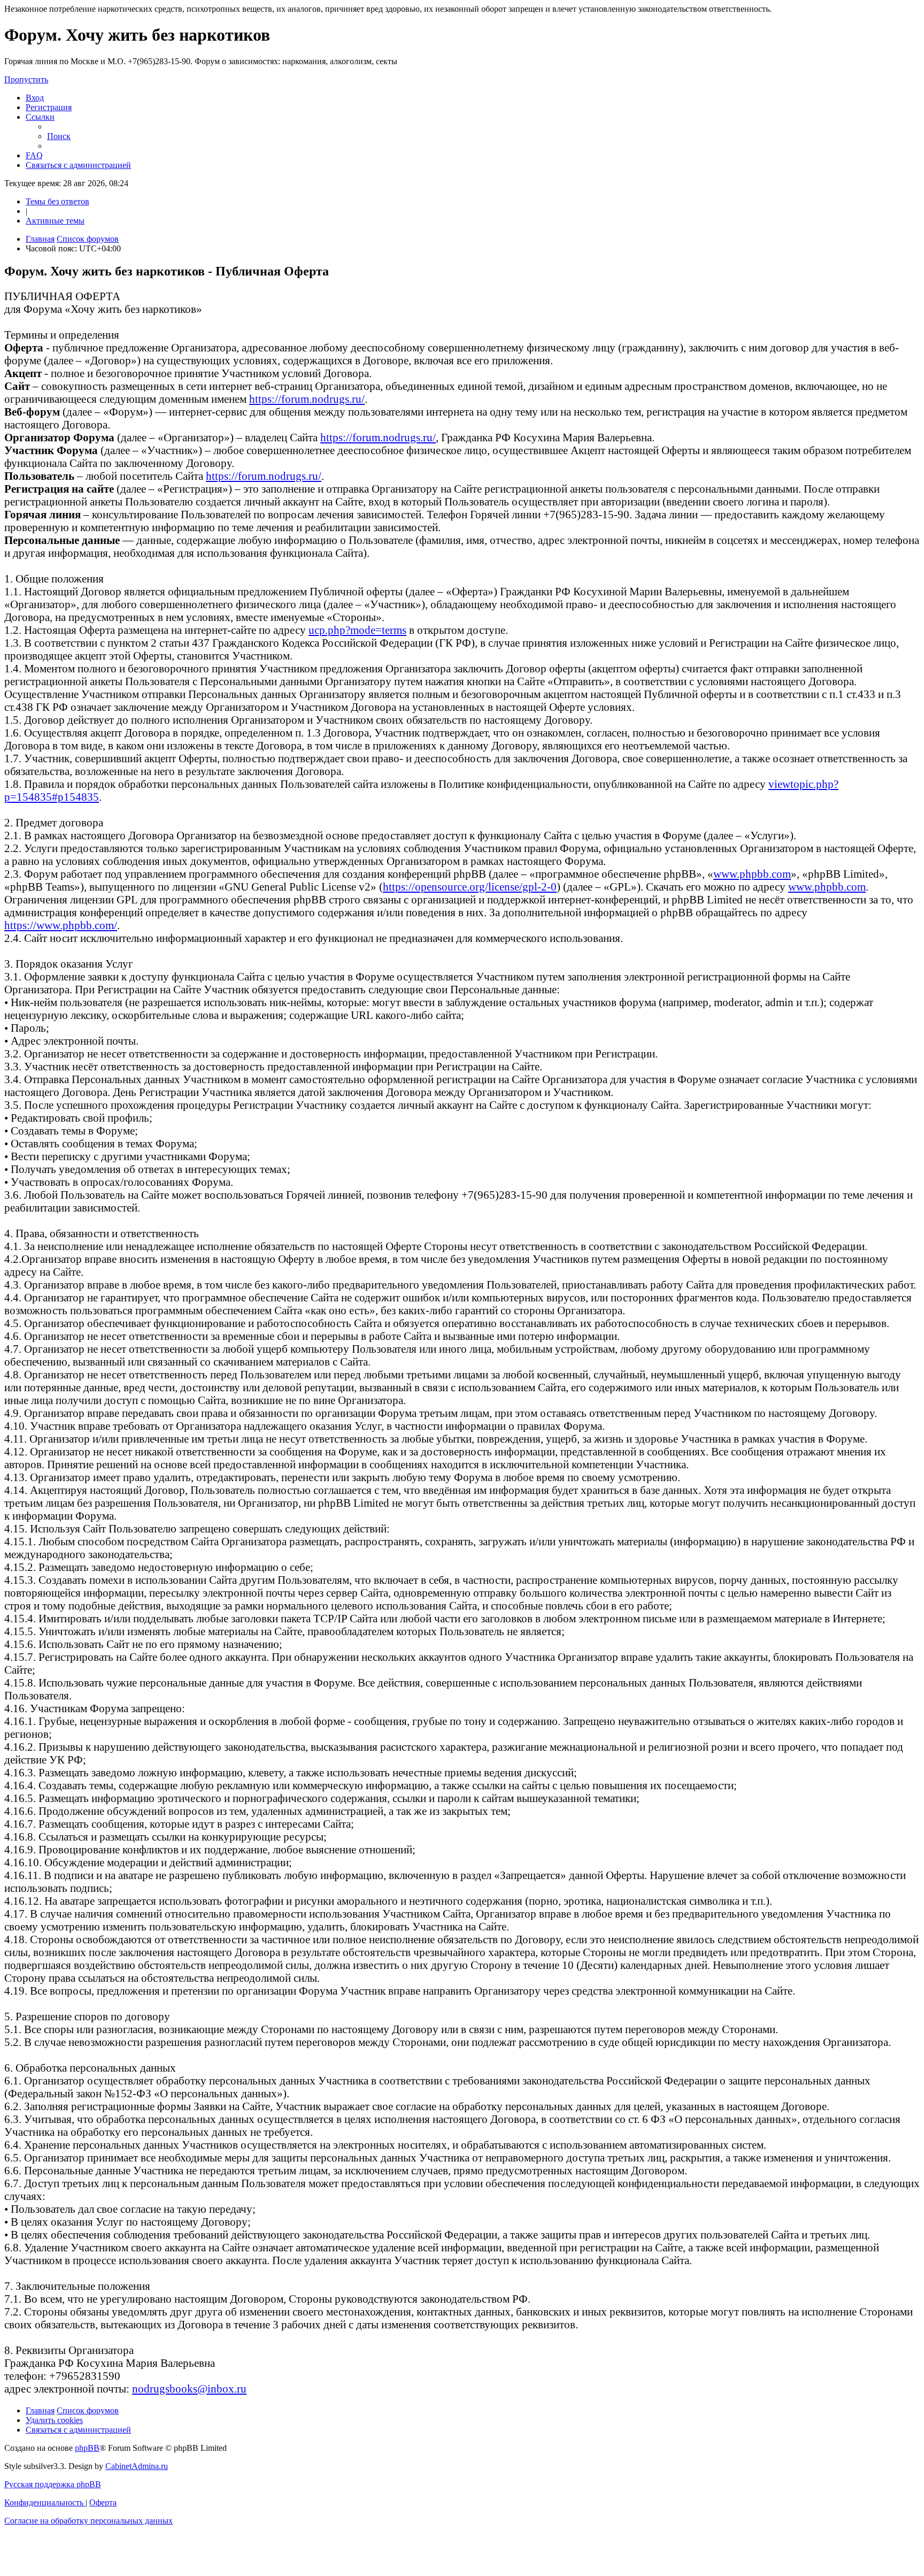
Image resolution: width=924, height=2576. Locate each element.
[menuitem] (35, 98)
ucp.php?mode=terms (357, 630)
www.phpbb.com (752, 874)
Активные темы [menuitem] (55, 221)
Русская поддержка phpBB (53, 2484)
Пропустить (26, 79)
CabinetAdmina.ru (137, 2466)
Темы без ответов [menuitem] (57, 201)
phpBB (87, 2448)
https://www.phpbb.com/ (61, 925)
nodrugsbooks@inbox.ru (189, 2389)
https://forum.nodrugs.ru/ (307, 399)
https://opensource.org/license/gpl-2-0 (470, 887)
